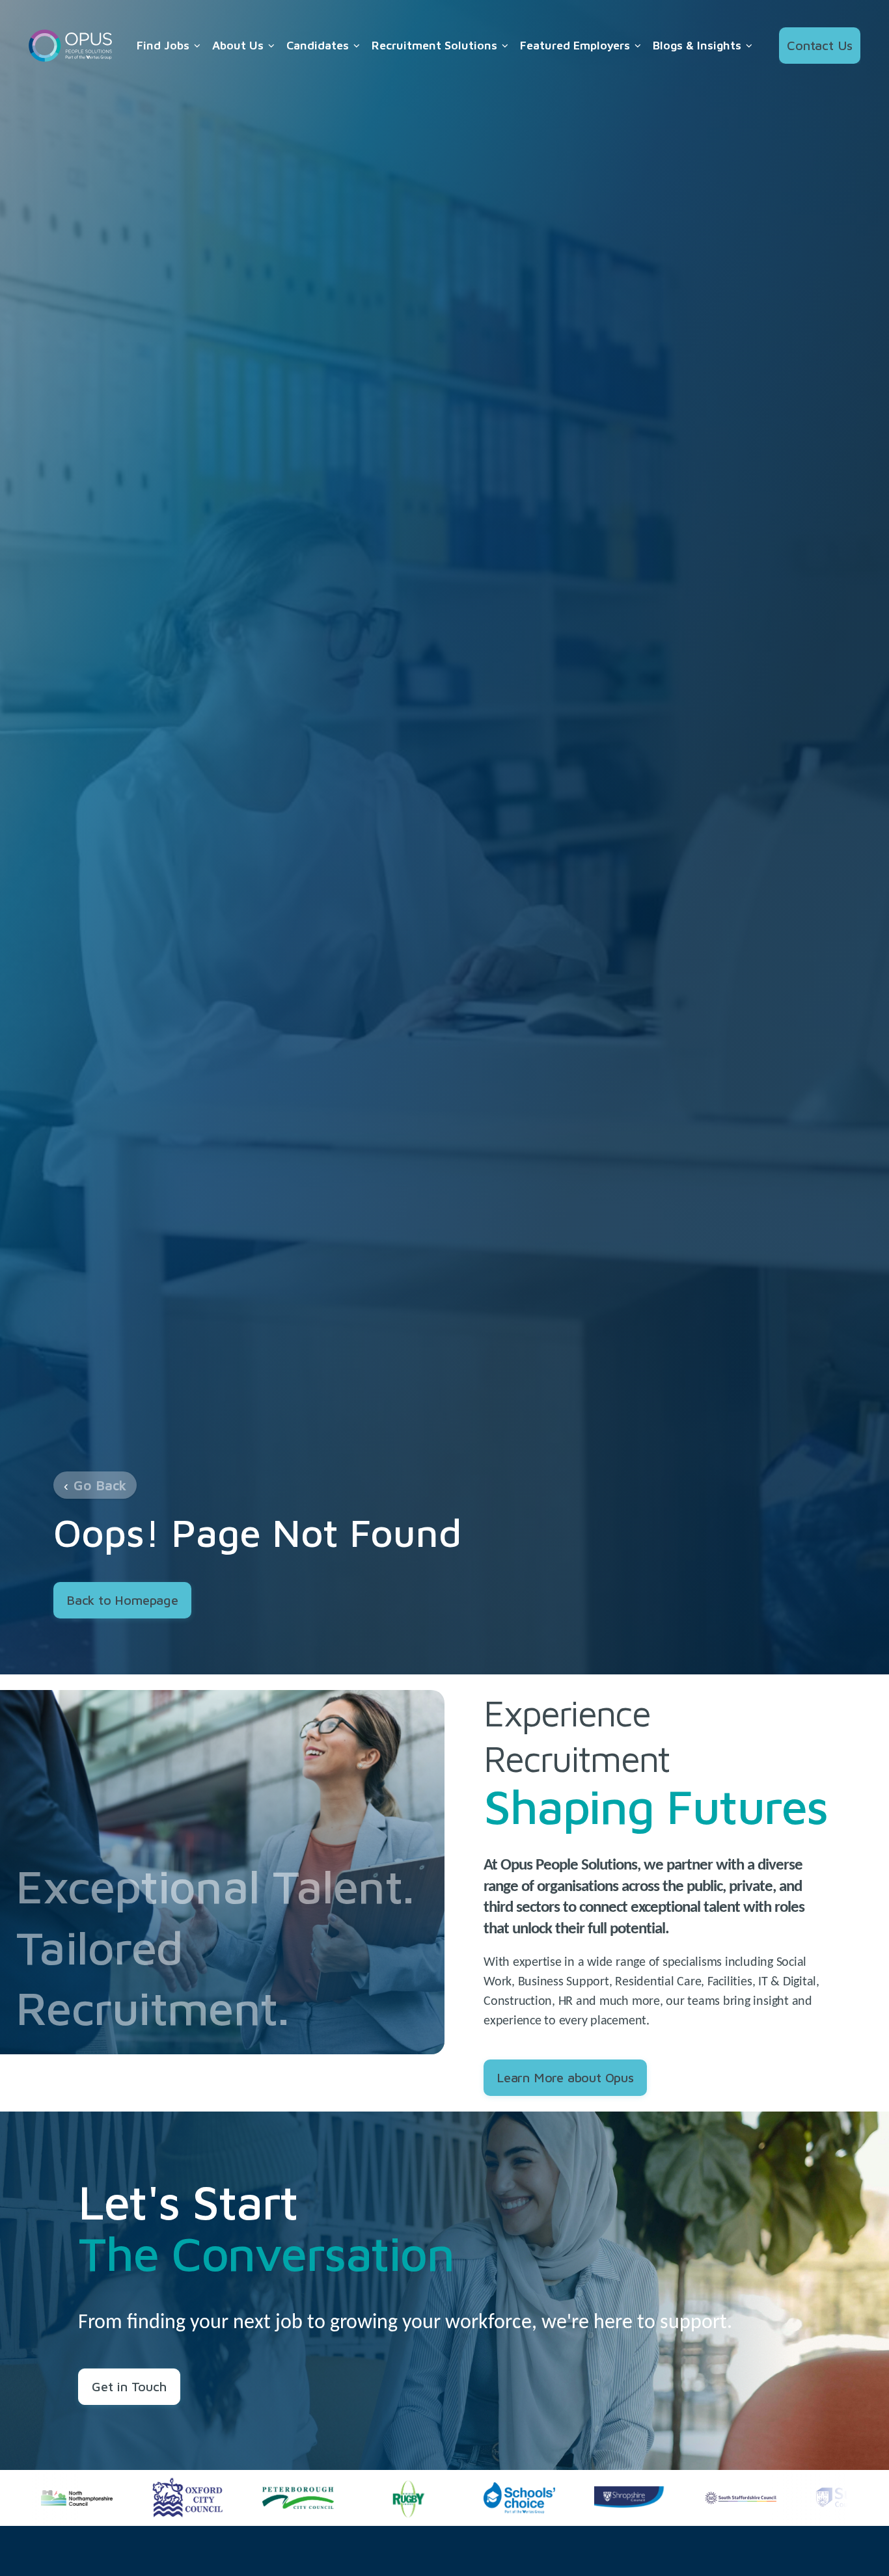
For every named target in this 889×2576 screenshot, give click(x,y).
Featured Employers (575, 45)
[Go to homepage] (70, 46)
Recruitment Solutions (434, 45)
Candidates (318, 45)
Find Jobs (163, 45)
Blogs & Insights (697, 45)
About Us (238, 45)
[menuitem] (169, 46)
